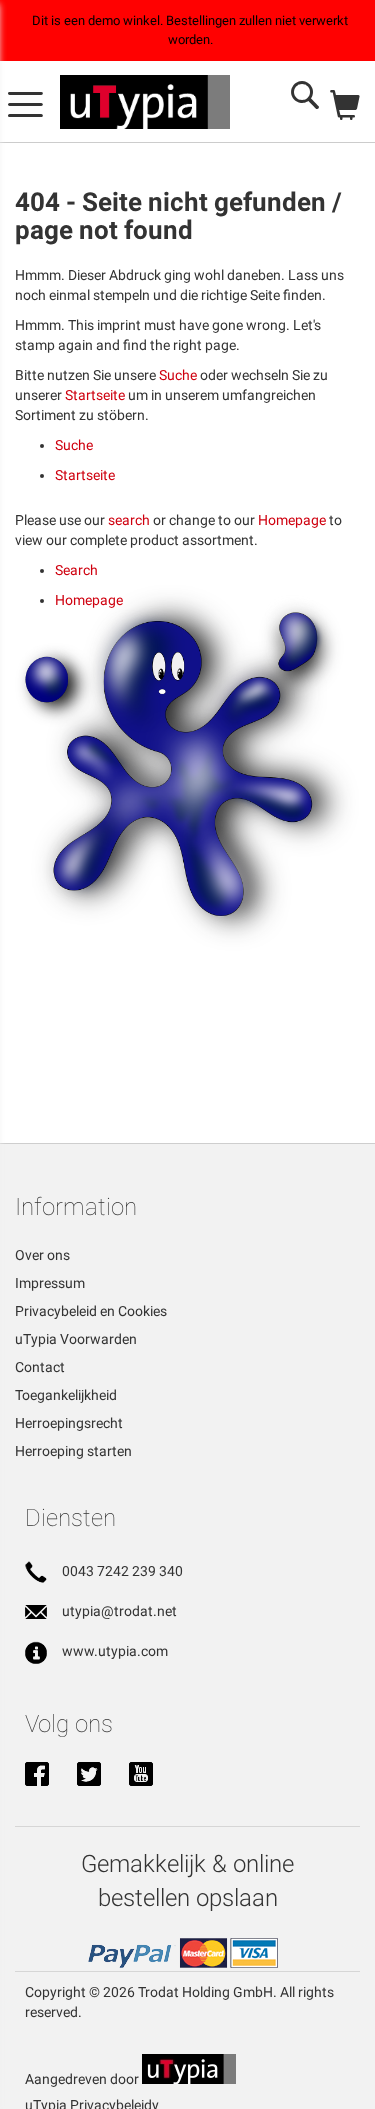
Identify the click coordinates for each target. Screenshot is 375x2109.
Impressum (50, 1283)
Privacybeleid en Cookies (91, 1311)
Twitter (89, 1776)
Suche (178, 375)
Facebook (37, 1776)
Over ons (42, 1255)
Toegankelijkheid (66, 1395)
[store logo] (145, 102)
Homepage (292, 520)
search (129, 520)
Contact (40, 1367)
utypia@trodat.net (119, 1611)
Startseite (95, 395)
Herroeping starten (73, 1451)
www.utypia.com (115, 1651)
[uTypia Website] (189, 2079)
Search (76, 570)
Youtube (141, 1776)
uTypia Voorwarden (76, 1339)
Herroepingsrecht (69, 1423)
